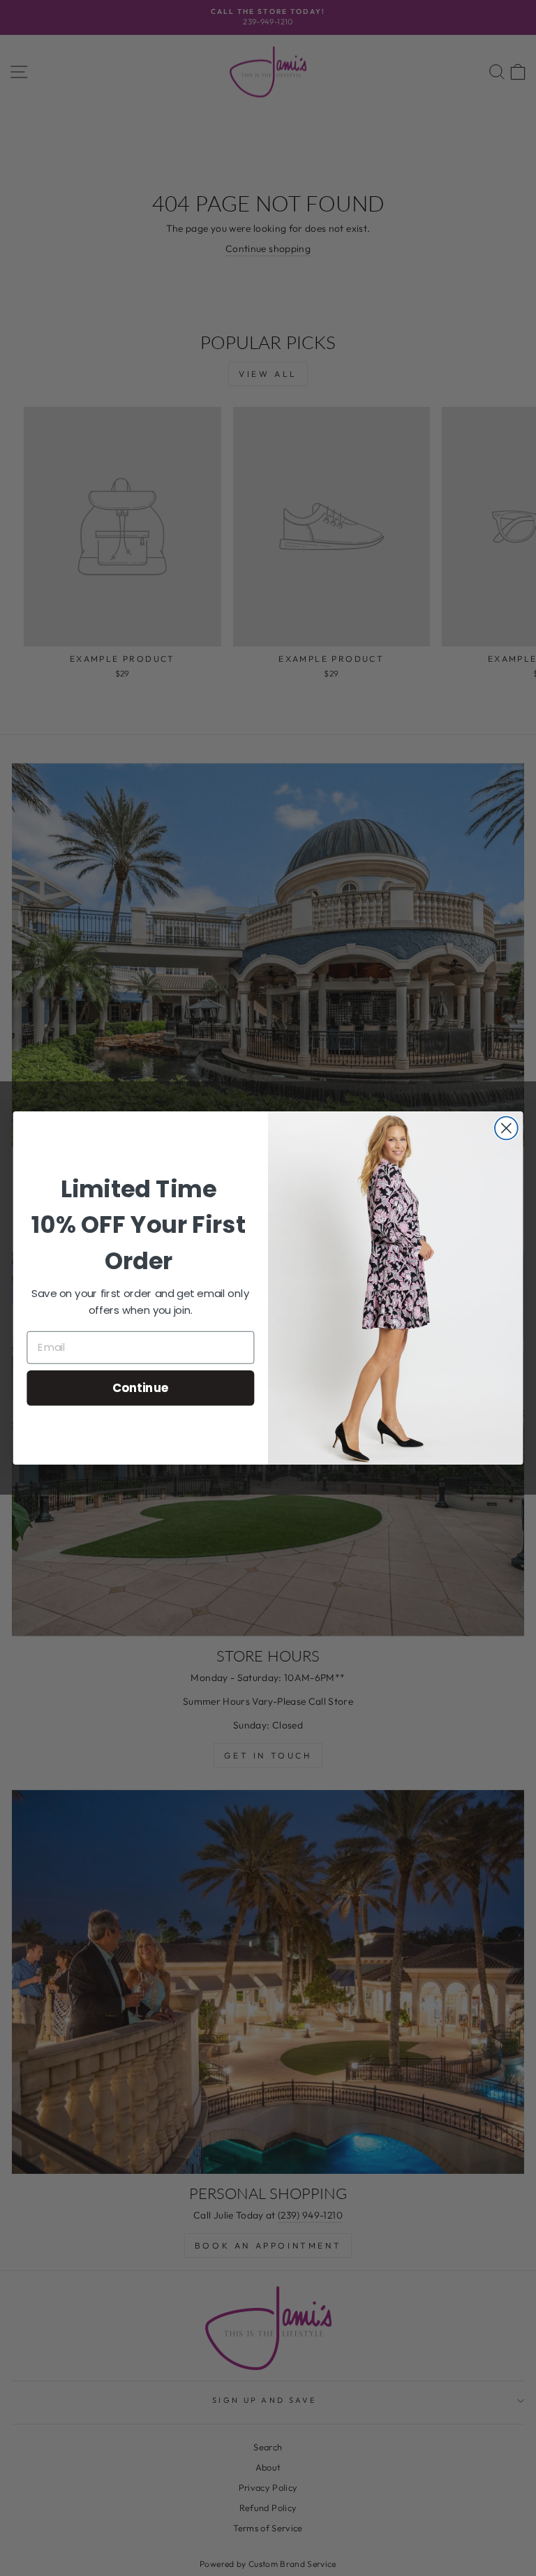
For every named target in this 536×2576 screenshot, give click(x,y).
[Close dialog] (506, 1128)
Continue (141, 1387)
